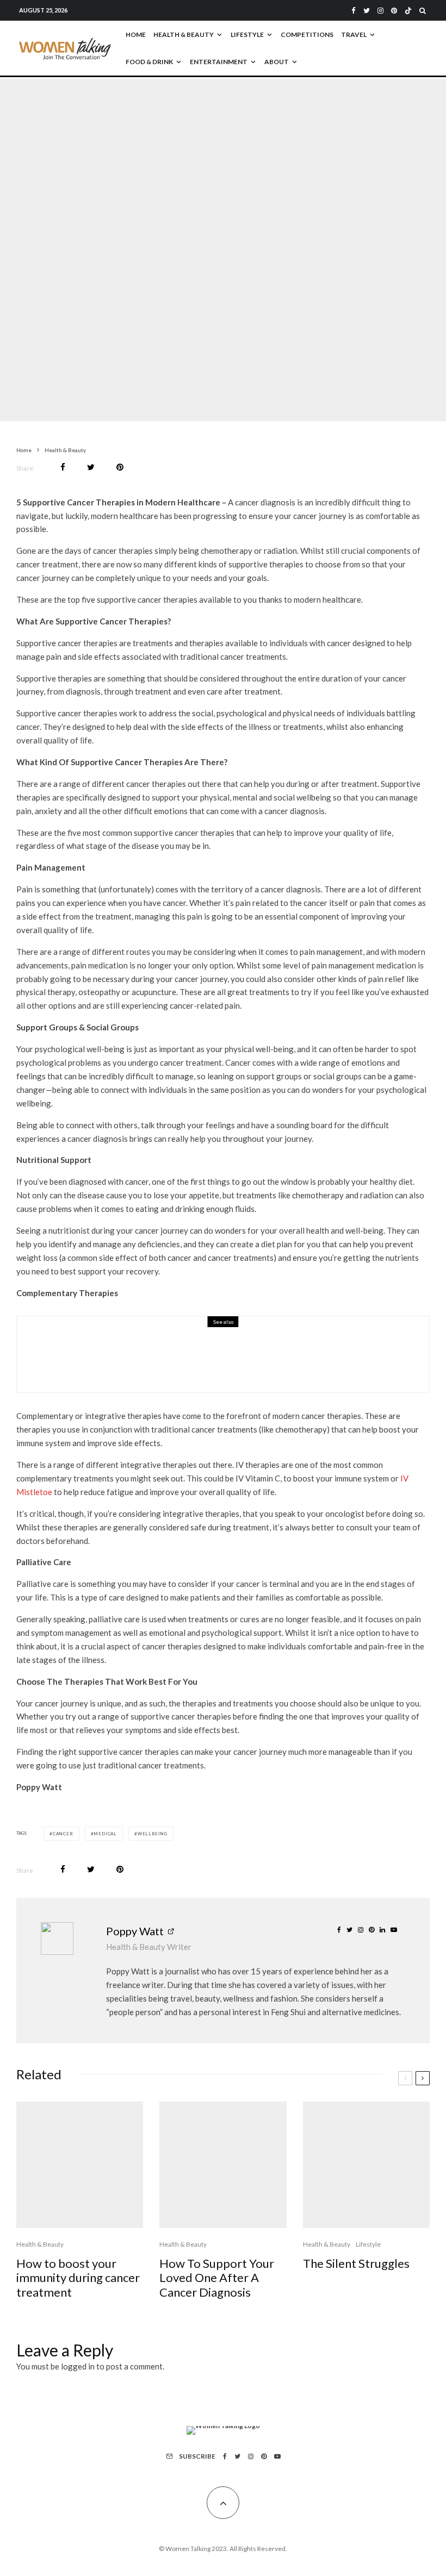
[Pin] (120, 467)
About (277, 62)
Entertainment (219, 62)
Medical (105, 1834)
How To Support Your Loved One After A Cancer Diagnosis (217, 2278)
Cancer (63, 1834)
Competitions (307, 35)
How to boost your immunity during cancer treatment (78, 2278)
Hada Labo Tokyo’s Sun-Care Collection (190, 1362)
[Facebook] (354, 11)
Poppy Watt (135, 1931)
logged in (78, 2366)
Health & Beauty (184, 35)
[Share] (63, 467)
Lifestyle (247, 35)
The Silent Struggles (356, 2264)
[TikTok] (408, 11)
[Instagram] (380, 11)
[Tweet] (91, 467)
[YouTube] (277, 2456)
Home (136, 35)
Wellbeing (153, 1834)
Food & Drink (149, 62)
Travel (354, 35)
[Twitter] (367, 11)
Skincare (158, 1346)
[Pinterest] (394, 11)
